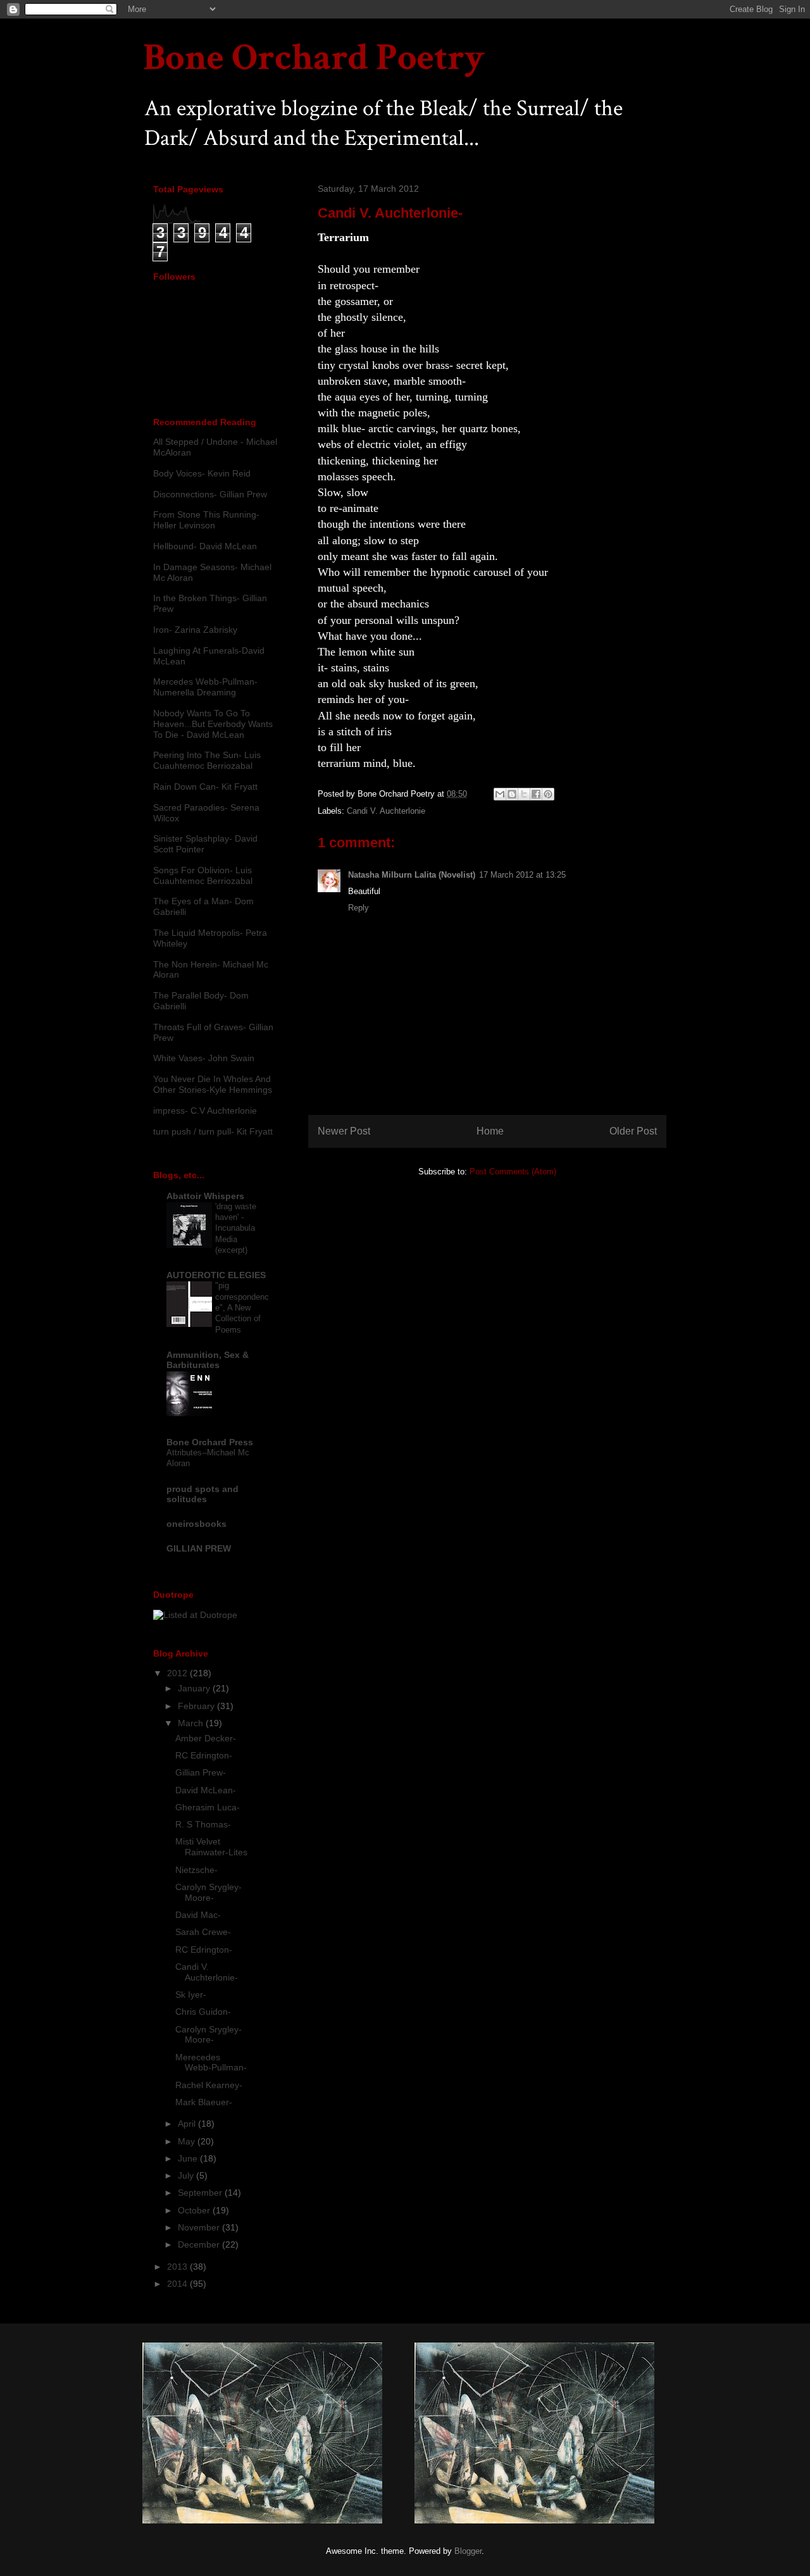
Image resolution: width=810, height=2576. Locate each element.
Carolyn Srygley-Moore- (209, 1892)
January (195, 1688)
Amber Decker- (206, 1738)
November (200, 2227)
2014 (178, 2284)
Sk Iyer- (191, 1994)
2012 (178, 1673)
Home (490, 1131)
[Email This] (500, 794)
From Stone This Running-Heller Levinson (206, 520)
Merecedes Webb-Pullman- (211, 2063)
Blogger (468, 2551)
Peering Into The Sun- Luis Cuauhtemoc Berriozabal (207, 760)
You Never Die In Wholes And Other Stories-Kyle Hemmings (213, 1084)
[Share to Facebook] (536, 794)
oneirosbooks (196, 1524)
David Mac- (198, 1915)
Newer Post (344, 1131)
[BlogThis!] (512, 794)
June (189, 2158)
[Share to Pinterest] (548, 794)
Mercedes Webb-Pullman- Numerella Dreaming (205, 687)
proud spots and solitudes (202, 1494)
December (200, 2244)
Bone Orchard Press (210, 1442)
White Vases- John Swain (204, 1058)
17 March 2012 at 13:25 (522, 875)
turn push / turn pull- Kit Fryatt (213, 1131)
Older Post (633, 1131)
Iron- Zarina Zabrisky (195, 630)
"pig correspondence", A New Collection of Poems (242, 1307)
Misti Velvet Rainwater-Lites (211, 1847)
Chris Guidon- (203, 2012)
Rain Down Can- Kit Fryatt (205, 787)
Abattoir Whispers (205, 1196)
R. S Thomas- (203, 1824)
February (197, 1706)
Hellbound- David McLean (205, 546)
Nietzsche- (196, 1870)
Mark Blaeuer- (204, 2102)
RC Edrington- (204, 1755)
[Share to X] (524, 794)
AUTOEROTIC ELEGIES (216, 1275)
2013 (178, 2267)
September (201, 2193)
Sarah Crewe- (203, 1932)
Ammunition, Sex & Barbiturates (208, 1360)
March (192, 1723)
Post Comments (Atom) (513, 1172)
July (187, 2175)
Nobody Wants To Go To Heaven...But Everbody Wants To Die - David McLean (213, 724)
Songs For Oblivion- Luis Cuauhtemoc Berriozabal (203, 875)
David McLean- (206, 1790)
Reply (358, 908)
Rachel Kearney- (209, 2085)
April (188, 2124)
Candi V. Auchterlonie (386, 811)
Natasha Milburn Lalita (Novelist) (412, 875)
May (188, 2141)
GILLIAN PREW (199, 1548)
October (195, 2210)
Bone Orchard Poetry (314, 58)
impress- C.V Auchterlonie (205, 1111)
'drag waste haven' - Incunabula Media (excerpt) (236, 1228)
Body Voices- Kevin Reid (202, 473)
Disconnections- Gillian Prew (210, 494)
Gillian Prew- (201, 1772)
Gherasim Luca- (208, 1807)
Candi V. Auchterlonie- (207, 1972)
